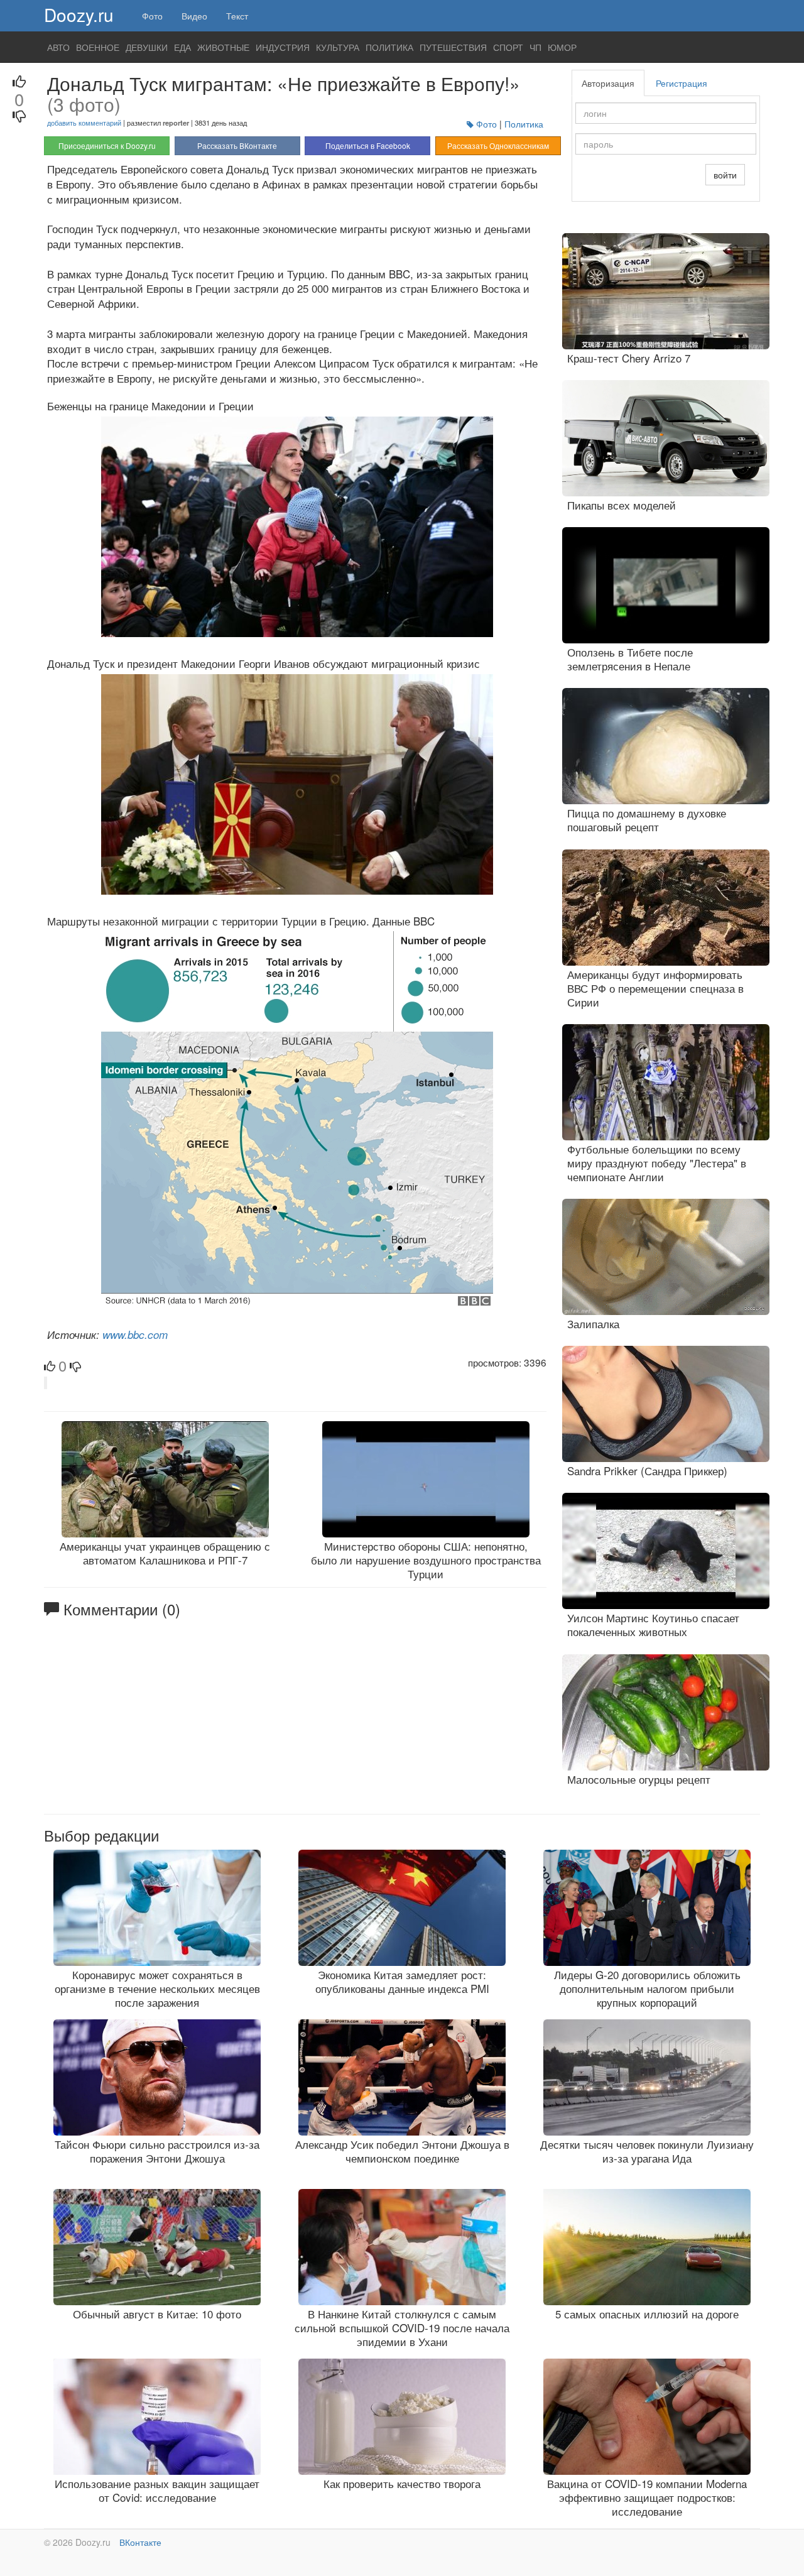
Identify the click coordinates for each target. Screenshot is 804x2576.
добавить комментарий (84, 123)
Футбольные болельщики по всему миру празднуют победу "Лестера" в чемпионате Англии (657, 1163)
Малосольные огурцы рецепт (639, 1779)
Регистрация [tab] (682, 83)
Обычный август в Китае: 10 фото (157, 2314)
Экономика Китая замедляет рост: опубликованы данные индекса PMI (402, 1981)
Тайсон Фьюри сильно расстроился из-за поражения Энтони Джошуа (157, 2151)
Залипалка (593, 1323)
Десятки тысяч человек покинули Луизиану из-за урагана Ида (647, 2151)
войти (725, 175)
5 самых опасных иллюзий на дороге (647, 2314)
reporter (176, 123)
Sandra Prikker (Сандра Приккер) (647, 1471)
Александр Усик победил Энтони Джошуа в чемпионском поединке (402, 2151)
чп (535, 47)
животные (223, 47)
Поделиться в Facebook (368, 145)
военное (98, 47)
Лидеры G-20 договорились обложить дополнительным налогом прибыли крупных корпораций (647, 1988)
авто (58, 47)
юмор (562, 47)
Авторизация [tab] (608, 83)
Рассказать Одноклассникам (498, 145)
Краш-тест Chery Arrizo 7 (629, 358)
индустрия (283, 47)
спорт (508, 47)
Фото (152, 16)
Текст (237, 16)
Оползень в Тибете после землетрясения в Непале (630, 659)
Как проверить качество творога (402, 2483)
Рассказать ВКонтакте (237, 145)
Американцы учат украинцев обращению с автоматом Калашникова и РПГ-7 (165, 1553)
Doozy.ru (79, 14)
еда (182, 47)
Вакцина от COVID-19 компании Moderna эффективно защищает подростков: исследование (647, 2497)
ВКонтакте (140, 2542)
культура (338, 47)
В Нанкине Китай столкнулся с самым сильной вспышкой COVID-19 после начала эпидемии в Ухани (402, 2328)
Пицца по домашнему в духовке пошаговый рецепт (647, 820)
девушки (147, 47)
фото (486, 124)
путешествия (453, 47)
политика (389, 47)
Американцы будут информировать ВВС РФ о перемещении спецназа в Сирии (655, 988)
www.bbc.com (135, 1334)
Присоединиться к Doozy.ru (107, 145)
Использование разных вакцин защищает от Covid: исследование (157, 2490)
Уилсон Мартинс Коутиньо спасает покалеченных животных (653, 1624)
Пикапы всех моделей (622, 505)
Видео (194, 16)
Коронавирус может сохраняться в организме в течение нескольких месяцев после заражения (157, 1988)
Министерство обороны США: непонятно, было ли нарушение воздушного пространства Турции (426, 1560)
